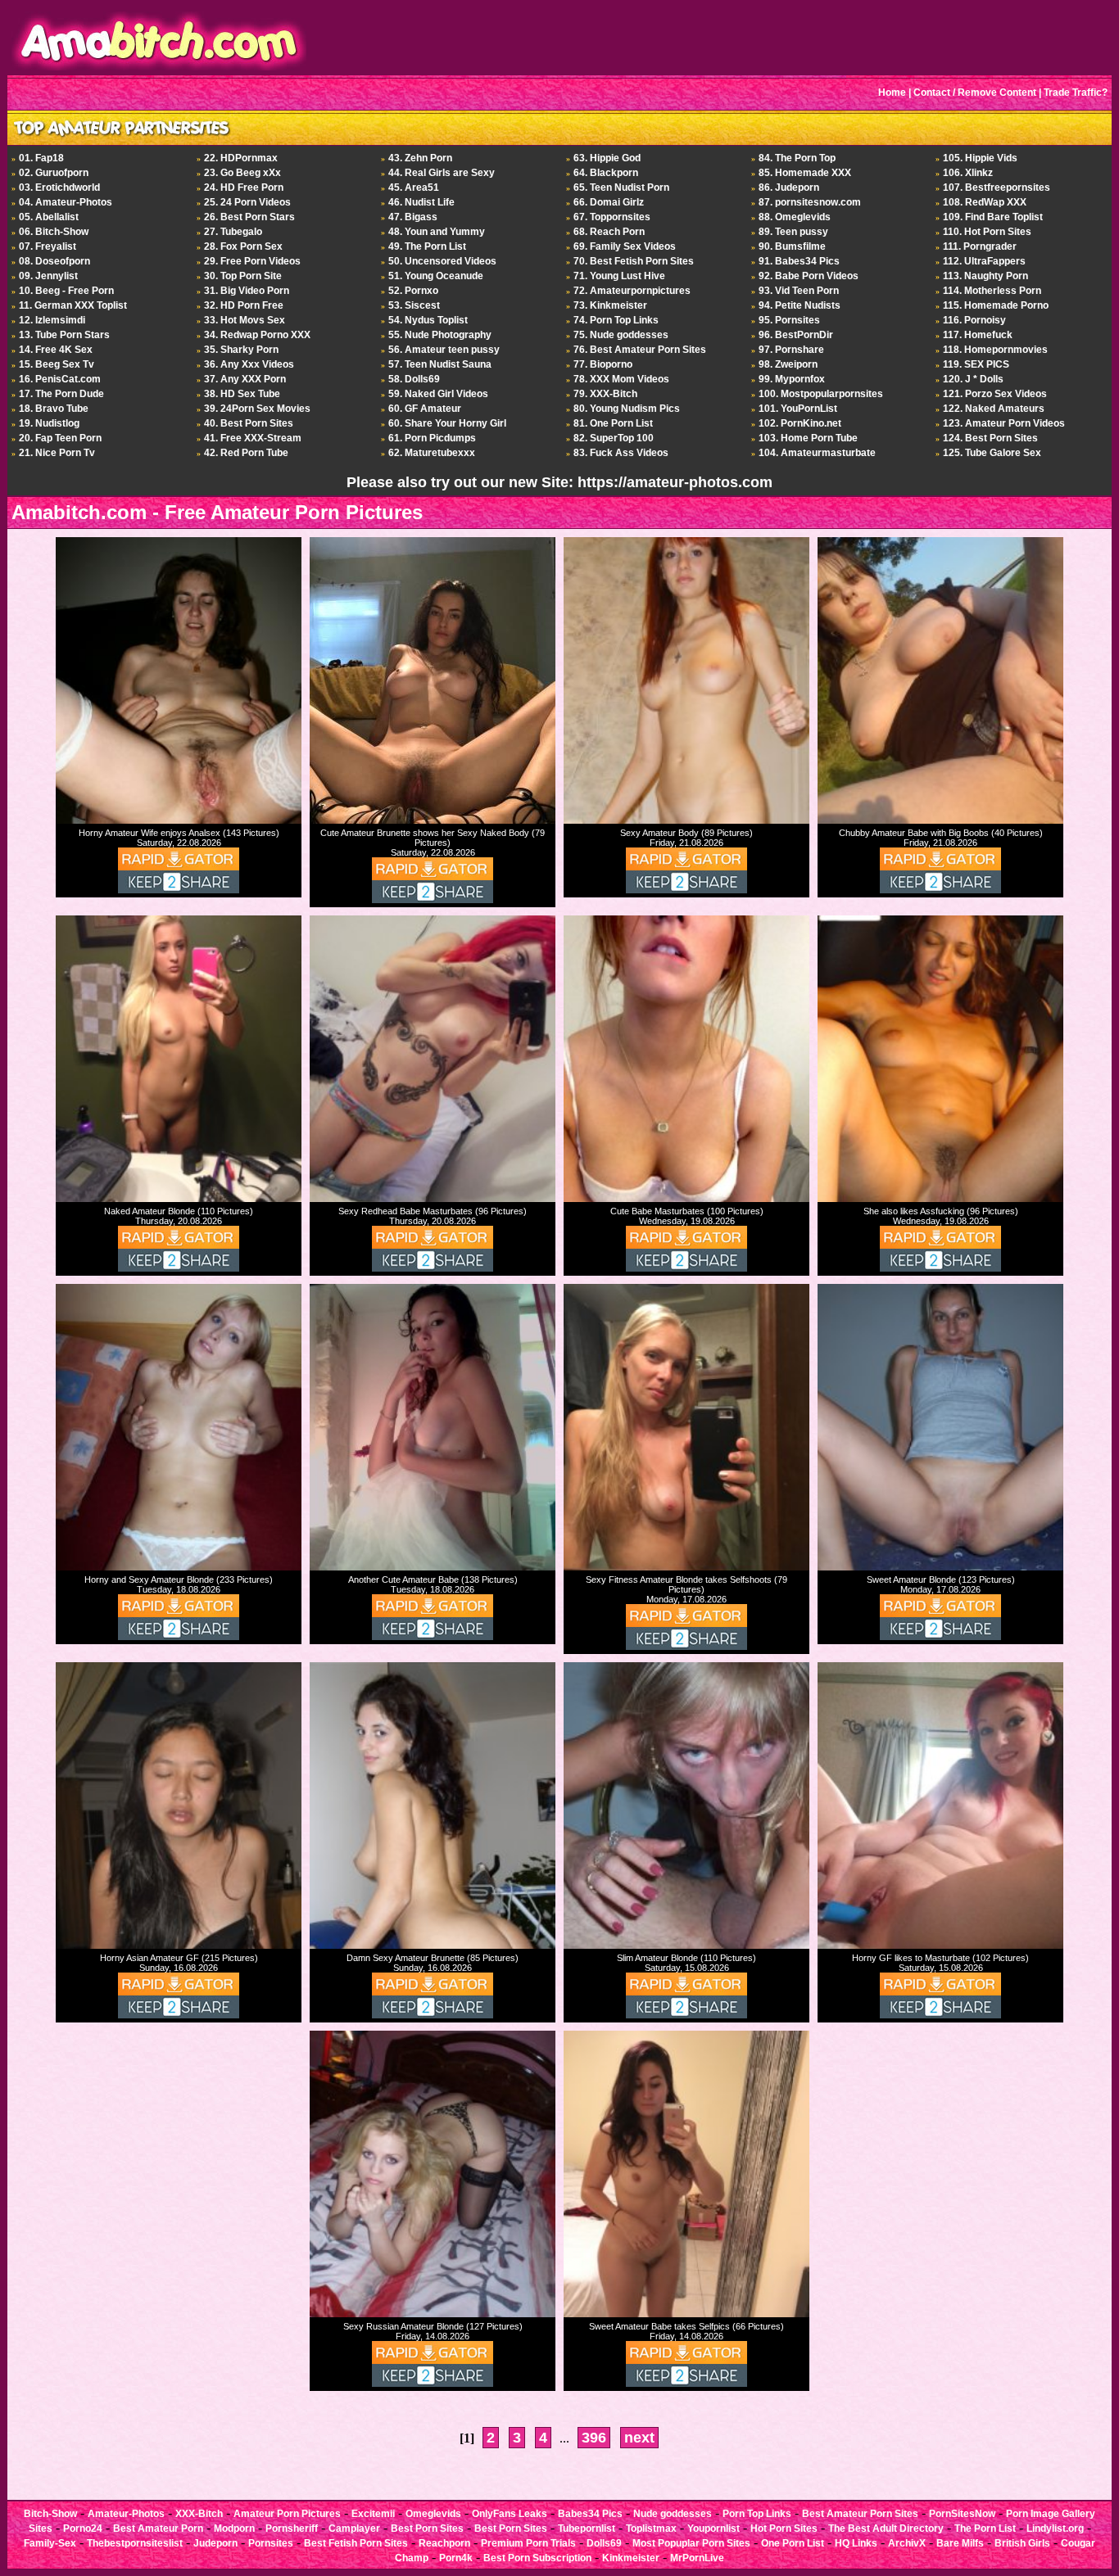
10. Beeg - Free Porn (66, 291)
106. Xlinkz (968, 173)
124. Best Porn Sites (990, 438)
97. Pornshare (791, 350)
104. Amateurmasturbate (817, 453)
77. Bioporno (603, 364)
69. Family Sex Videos (625, 246)
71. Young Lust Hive (619, 276)
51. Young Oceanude (436, 276)
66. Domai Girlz (609, 202)
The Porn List (985, 2529)
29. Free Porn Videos (252, 261)
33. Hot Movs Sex (245, 320)
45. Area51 (414, 188)
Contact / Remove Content (975, 93)
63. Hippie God (607, 158)
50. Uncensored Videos (442, 261)
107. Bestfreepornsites (997, 188)
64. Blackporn (606, 173)
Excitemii (373, 2514)
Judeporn (215, 2543)
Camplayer (354, 2529)
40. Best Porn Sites (249, 423)
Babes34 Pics (590, 2514)
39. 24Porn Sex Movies (257, 409)
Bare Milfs (960, 2543)
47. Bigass (413, 217)
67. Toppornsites (612, 217)
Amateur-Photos (126, 2514)
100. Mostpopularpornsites (821, 394)
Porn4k (456, 2558)
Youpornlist (714, 2529)
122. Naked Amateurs (994, 409)
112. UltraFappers (984, 261)
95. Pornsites (789, 320)
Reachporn (444, 2543)
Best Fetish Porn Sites (356, 2543)
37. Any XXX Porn (245, 379)
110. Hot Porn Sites (987, 232)
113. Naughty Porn (985, 276)
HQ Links (856, 2543)
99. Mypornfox (792, 379)
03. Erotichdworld (59, 188)
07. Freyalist (48, 246)
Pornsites (271, 2543)
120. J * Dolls (973, 379)
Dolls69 (604, 2543)
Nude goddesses (673, 2514)
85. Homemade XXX (805, 173)
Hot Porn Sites (784, 2529)
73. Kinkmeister (610, 305)
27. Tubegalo (233, 232)
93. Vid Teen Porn (799, 291)
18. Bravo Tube (54, 409)
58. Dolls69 (414, 379)
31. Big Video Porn (247, 291)
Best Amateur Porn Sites (860, 2514)
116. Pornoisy (974, 320)
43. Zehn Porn (420, 158)
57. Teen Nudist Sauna (440, 364)
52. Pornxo (413, 291)
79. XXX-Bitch (605, 394)
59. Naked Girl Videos (438, 394)
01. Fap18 (41, 158)
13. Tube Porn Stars (64, 335)
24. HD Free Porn (244, 188)
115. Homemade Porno (996, 305)
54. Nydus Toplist (428, 320)
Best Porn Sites (427, 2529)
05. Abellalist (49, 217)
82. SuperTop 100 (614, 438)
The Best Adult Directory (886, 2529)
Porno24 (83, 2529)
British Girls (1022, 2543)
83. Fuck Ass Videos (621, 453)
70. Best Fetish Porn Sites (634, 261)
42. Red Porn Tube (246, 453)
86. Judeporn (789, 188)
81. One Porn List (613, 423)
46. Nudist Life (421, 202)
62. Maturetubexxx (432, 453)
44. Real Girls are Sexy (442, 173)
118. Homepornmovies (995, 350)
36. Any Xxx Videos (249, 364)
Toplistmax (651, 2529)
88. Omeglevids (795, 217)
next (639, 2438)
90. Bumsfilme (792, 246)
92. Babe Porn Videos (809, 276)
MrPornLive (697, 2558)
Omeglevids (433, 2514)
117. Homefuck (978, 335)
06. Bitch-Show (54, 232)
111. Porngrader (980, 246)
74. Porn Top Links (616, 320)
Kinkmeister (631, 2558)
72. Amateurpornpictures (632, 291)
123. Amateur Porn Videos (1004, 423)
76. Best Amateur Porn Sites (640, 350)
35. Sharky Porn (241, 350)
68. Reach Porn (609, 232)
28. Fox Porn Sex (243, 246)
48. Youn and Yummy (437, 232)
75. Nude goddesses (621, 335)
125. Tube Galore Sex (992, 453)
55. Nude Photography (440, 335)
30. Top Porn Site (243, 276)
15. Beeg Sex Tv (57, 364)
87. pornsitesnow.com (810, 202)
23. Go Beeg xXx (242, 173)
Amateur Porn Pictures (287, 2514)
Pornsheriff (292, 2529)
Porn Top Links (757, 2514)
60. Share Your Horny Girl (447, 423)
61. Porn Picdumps (432, 438)
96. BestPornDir (796, 335)
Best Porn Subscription (537, 2558)
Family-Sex (50, 2543)
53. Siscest (414, 305)
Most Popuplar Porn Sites (691, 2543)
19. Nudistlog (49, 423)
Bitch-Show (50, 2514)
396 (594, 2438)
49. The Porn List (427, 246)
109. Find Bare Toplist (993, 217)
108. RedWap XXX (985, 202)
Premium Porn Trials (528, 2543)
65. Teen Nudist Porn (621, 188)
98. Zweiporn (788, 364)
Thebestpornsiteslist (135, 2543)
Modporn (234, 2529)
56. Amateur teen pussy (444, 350)
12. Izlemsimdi (52, 320)
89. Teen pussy (793, 232)
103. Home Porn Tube (808, 438)
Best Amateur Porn (158, 2529)
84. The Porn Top (797, 158)
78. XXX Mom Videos (621, 379)
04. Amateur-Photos (66, 202)
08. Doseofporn (54, 261)
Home (892, 93)
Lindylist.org (1055, 2529)
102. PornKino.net (800, 423)
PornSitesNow (962, 2514)
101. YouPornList (798, 409)
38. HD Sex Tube (242, 394)
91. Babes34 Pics (799, 261)
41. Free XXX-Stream (253, 438)
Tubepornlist (587, 2529)
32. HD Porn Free (244, 305)
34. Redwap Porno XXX (257, 335)
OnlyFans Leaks (510, 2514)
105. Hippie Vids (980, 158)
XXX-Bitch (199, 2514)
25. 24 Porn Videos (247, 202)
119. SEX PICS (976, 364)
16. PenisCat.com (60, 379)
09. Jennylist (48, 276)
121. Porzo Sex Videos (995, 394)
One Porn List (793, 2543)
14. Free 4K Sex (56, 350)
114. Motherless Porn (992, 291)
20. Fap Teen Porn (60, 438)
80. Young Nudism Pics (627, 409)
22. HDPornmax (241, 158)
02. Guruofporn (54, 173)
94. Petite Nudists (800, 305)
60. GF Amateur (425, 409)
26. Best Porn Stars (249, 217)
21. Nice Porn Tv (57, 453)
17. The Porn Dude (61, 394)
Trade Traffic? (1076, 93)
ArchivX (907, 2543)
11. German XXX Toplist (73, 305)
